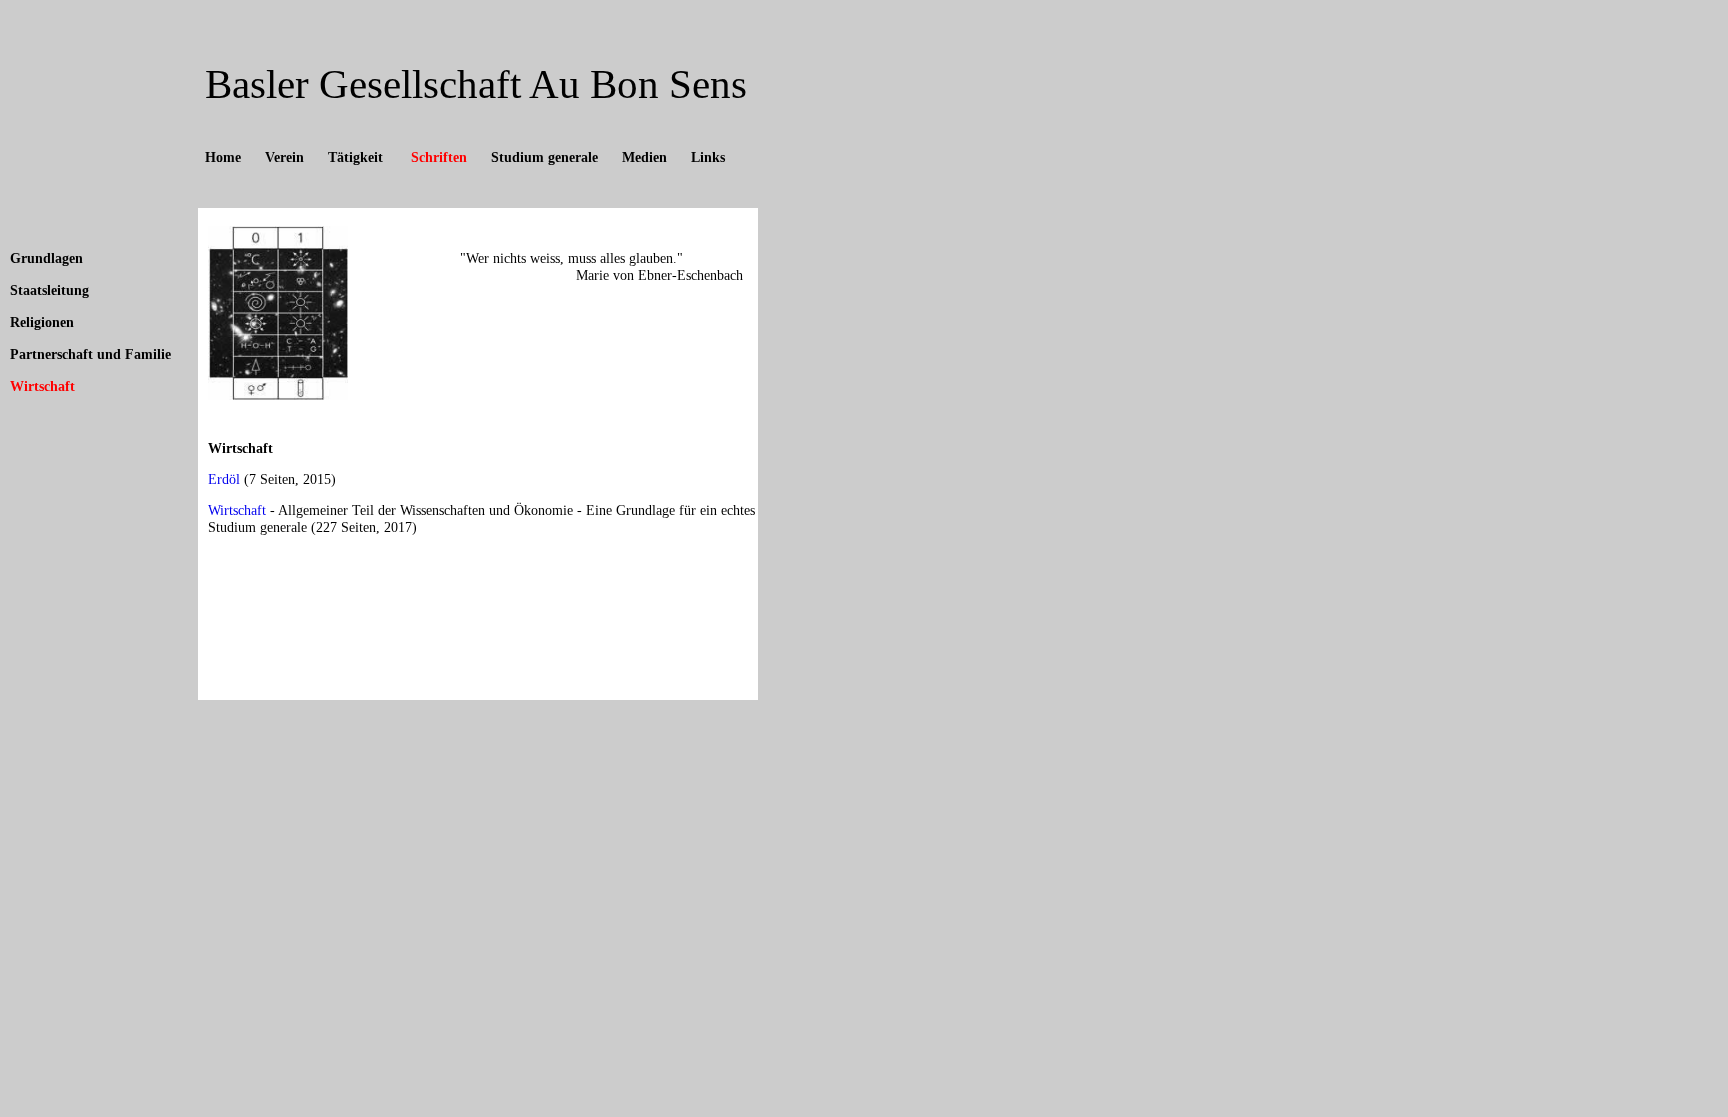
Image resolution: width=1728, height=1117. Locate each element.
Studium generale (544, 157)
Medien (644, 157)
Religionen (42, 322)
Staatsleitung (49, 290)
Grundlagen (46, 258)
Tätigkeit (355, 157)
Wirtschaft (42, 386)
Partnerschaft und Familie (90, 354)
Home (223, 157)
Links (708, 157)
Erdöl (224, 479)
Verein (284, 157)
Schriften (437, 157)
